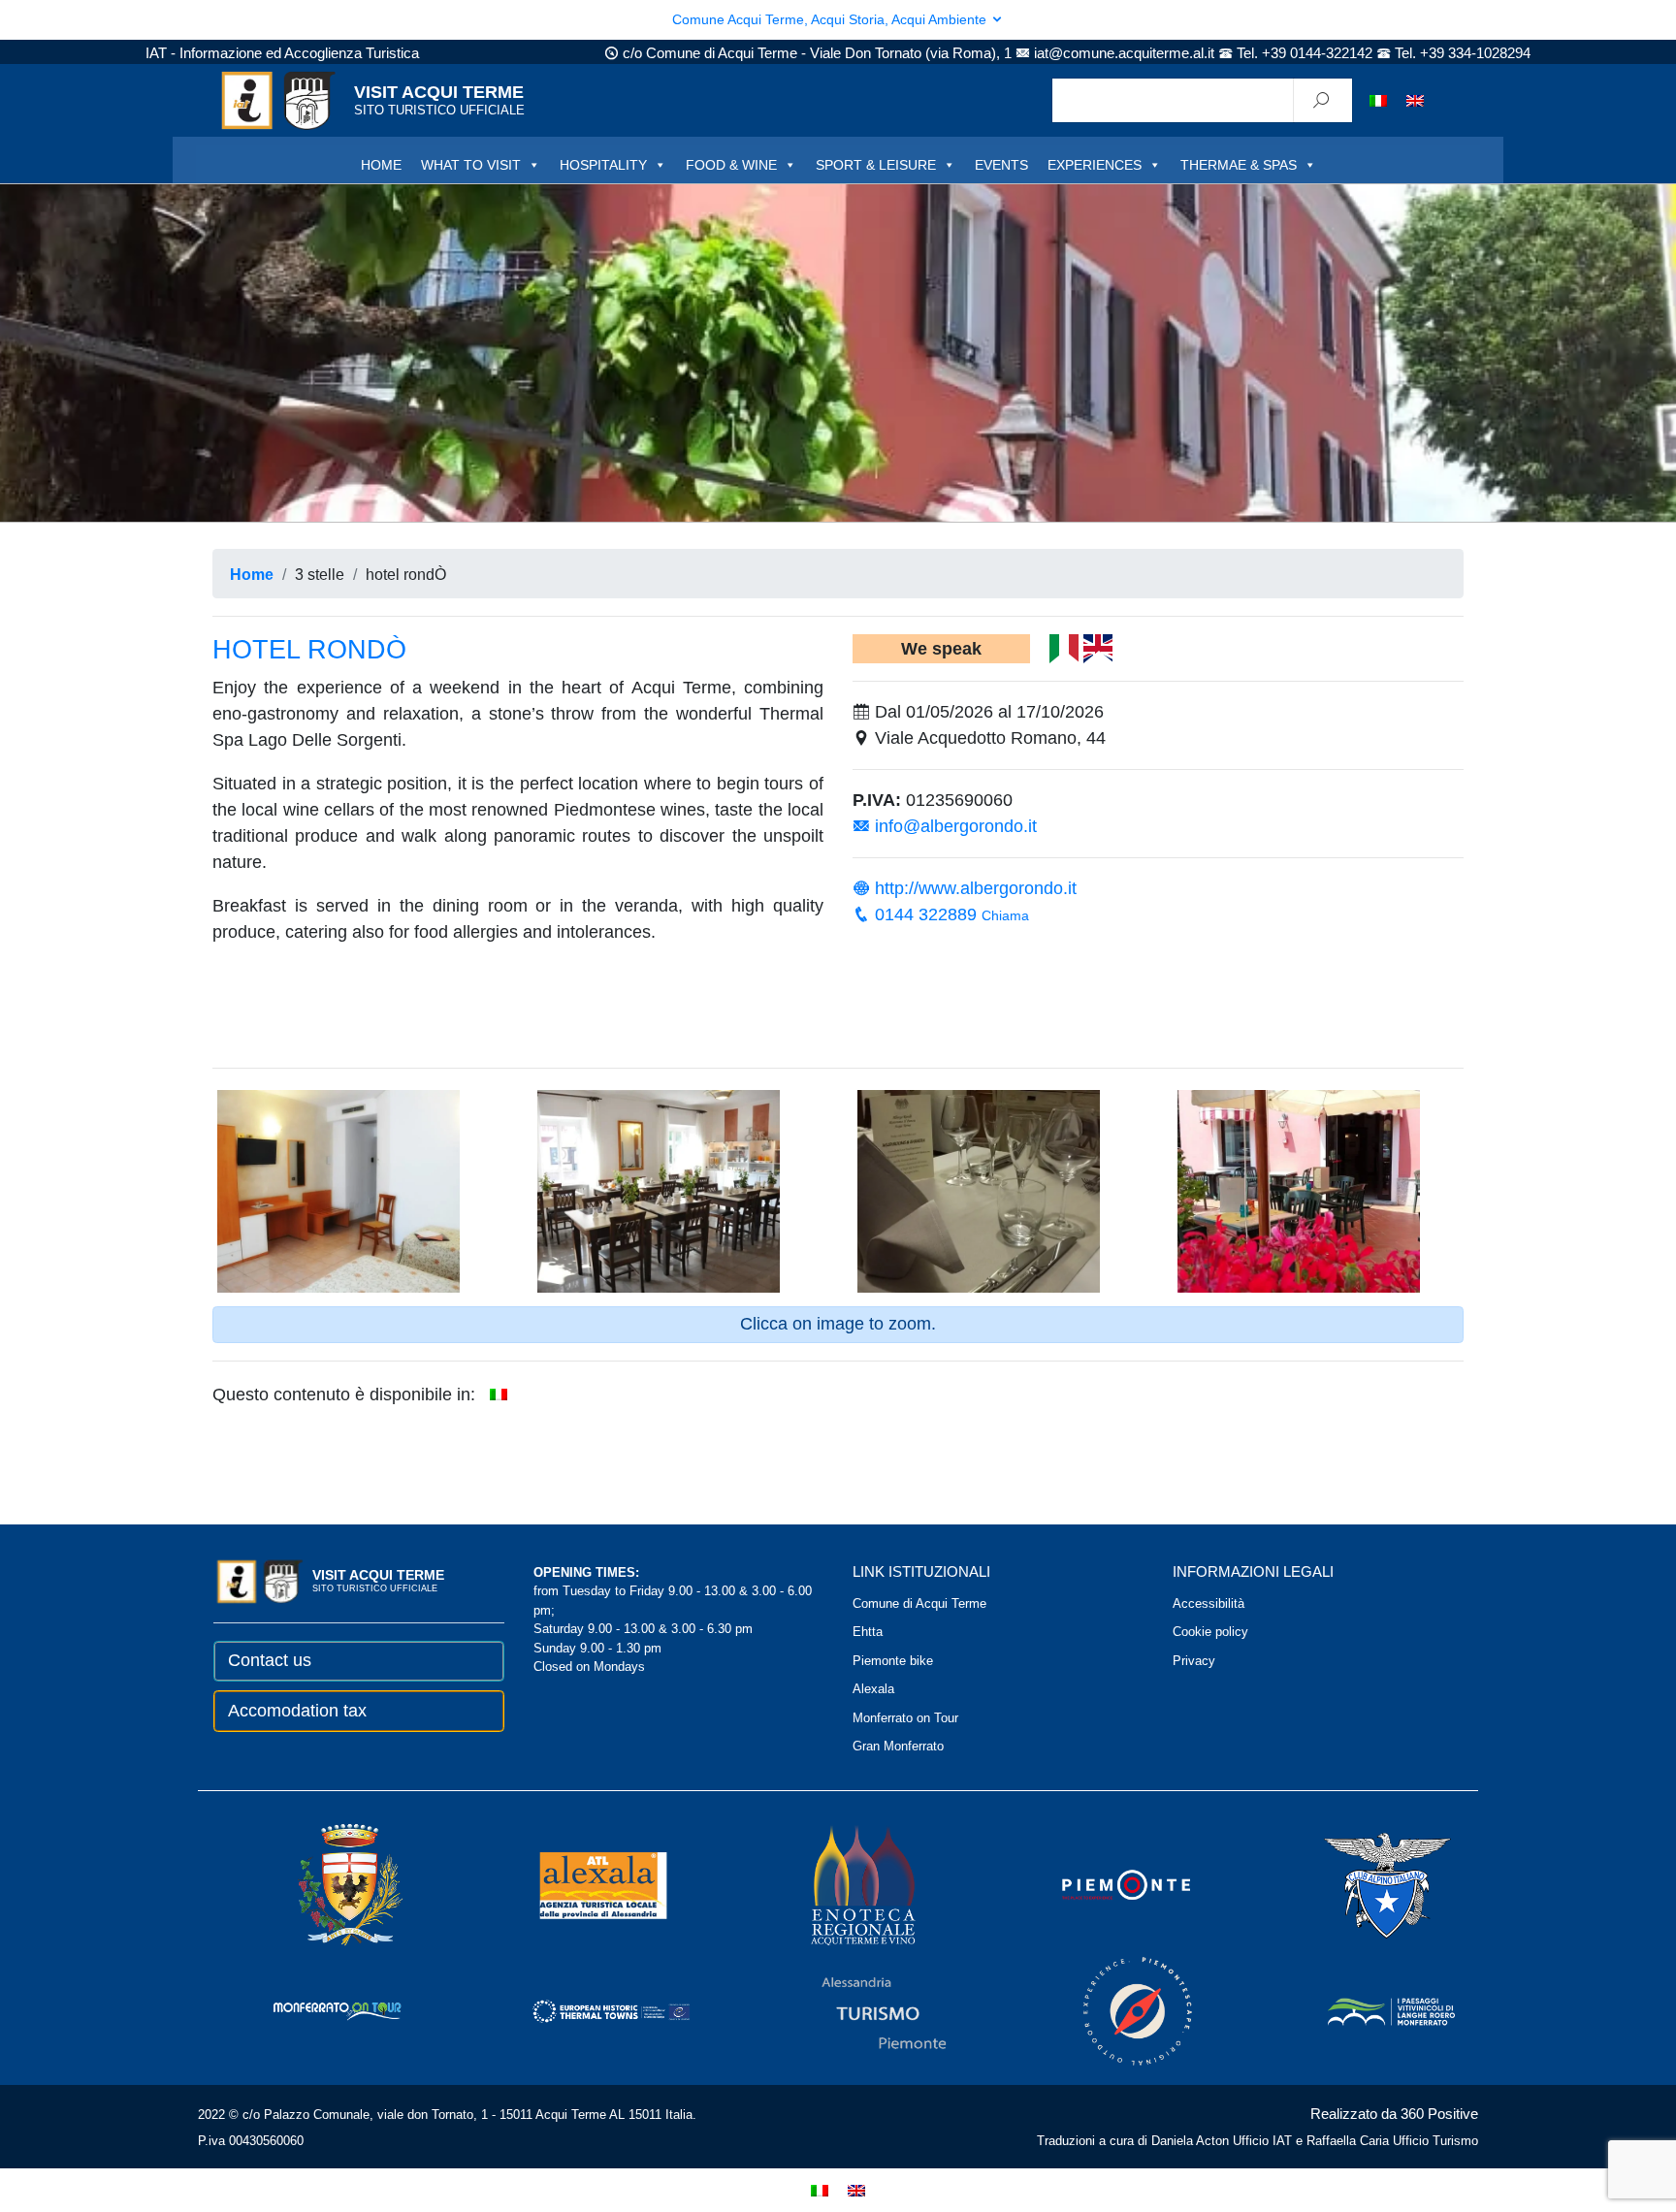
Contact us (270, 1660)
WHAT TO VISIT (471, 165)
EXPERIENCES (1095, 165)
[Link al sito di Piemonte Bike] (1112, 2010)
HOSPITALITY (603, 165)
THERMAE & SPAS (1239, 165)
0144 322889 (950, 914)
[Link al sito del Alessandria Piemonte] (857, 2010)
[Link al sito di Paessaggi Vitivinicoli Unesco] (1365, 2010)
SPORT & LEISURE (876, 165)
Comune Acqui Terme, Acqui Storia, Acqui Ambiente (831, 19)
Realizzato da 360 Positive (1394, 2114)
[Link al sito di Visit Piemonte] (1100, 1884)
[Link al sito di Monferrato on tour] (311, 2010)
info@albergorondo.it (953, 826)
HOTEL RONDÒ (309, 650)
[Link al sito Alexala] (576, 1884)
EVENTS (1001, 165)
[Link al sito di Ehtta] (584, 2010)
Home (252, 574)
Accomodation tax (297, 1711)
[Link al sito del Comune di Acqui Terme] (323, 1884)
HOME (381, 165)
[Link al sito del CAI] (1361, 1884)
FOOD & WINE (731, 165)
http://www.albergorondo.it (973, 888)
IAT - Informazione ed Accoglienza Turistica (282, 53)
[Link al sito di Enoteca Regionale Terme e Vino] (838, 1884)
